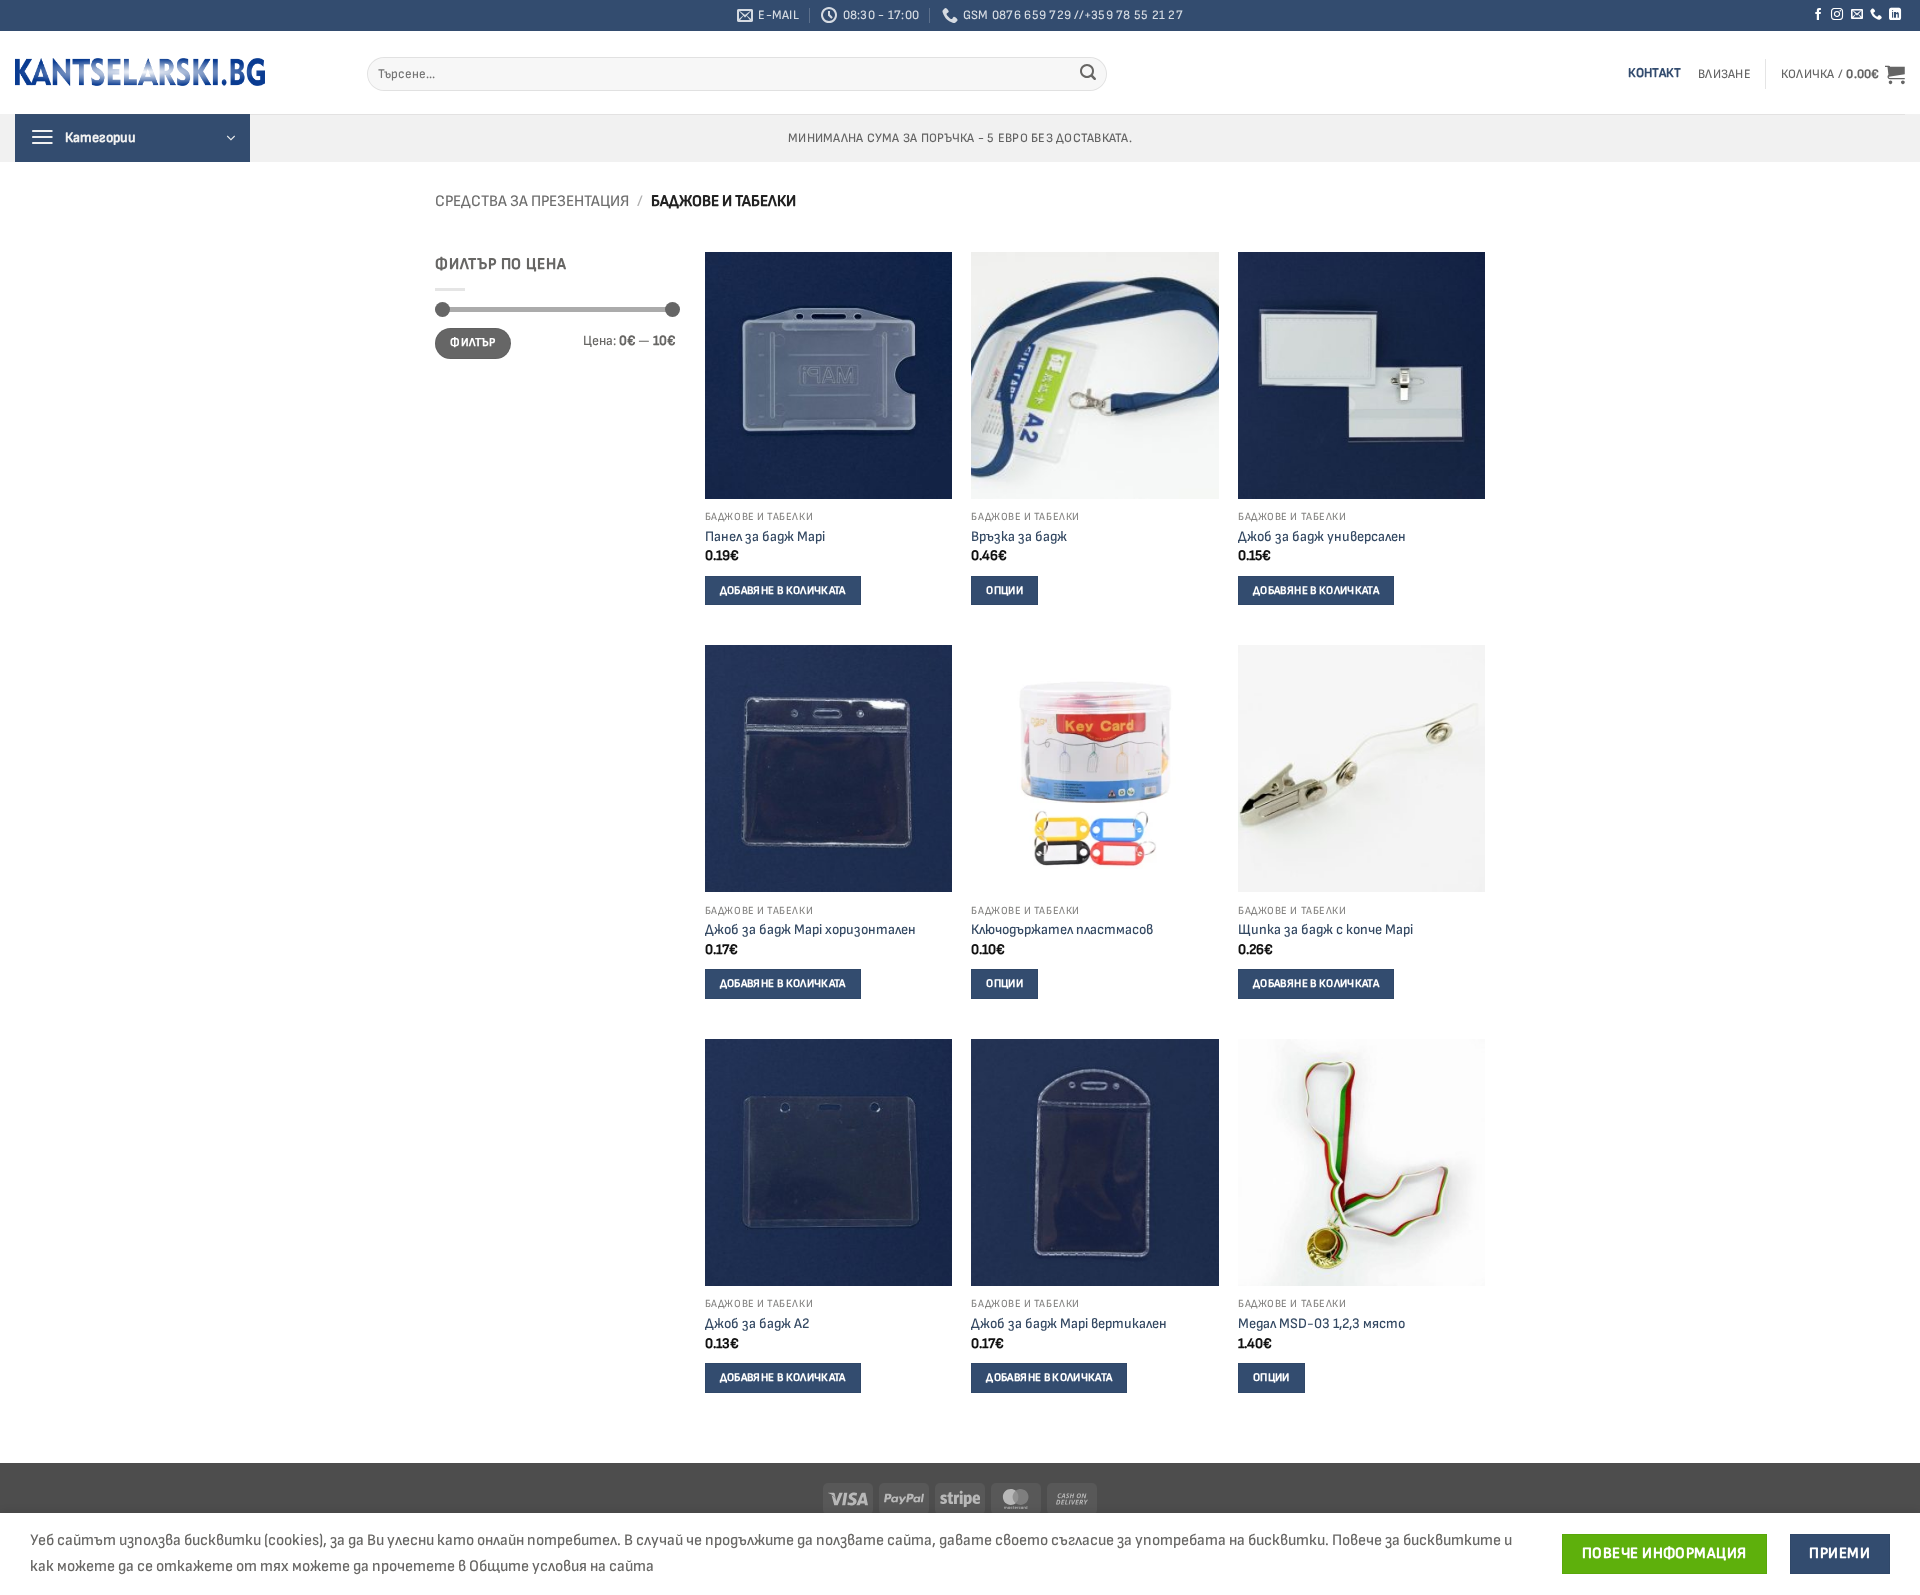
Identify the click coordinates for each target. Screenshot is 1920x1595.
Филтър (472, 342)
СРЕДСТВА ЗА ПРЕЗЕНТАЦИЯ (532, 201)
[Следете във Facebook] (1818, 15)
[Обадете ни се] (1876, 15)
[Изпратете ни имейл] (1857, 15)
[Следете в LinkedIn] (1895, 15)
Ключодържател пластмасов (1062, 929)
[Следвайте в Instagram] (1837, 15)
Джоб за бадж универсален (1322, 536)
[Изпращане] (1088, 74)
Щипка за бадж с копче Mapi (1325, 929)
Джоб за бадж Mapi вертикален (1069, 1323)
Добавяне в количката (783, 590)
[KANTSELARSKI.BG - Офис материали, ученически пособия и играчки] (140, 72)
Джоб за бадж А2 (757, 1323)
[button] (1724, 74)
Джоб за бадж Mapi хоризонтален (810, 929)
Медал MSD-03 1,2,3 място (1321, 1323)
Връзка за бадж (1019, 536)
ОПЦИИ (1004, 590)
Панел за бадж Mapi (765, 536)
